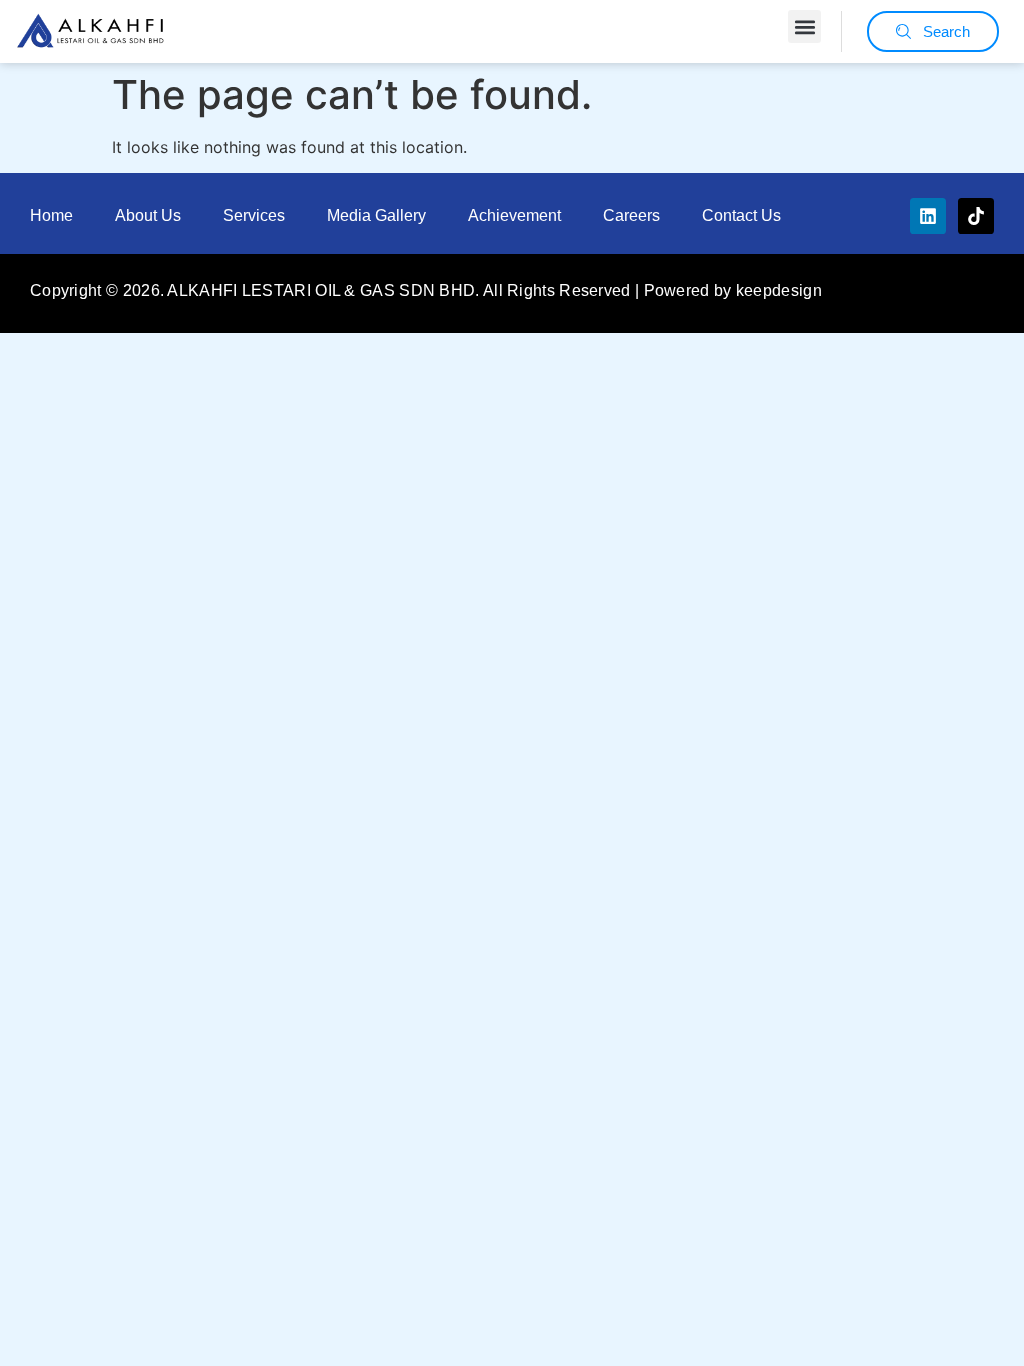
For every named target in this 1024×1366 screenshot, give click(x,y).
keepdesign (779, 290)
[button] (804, 26)
